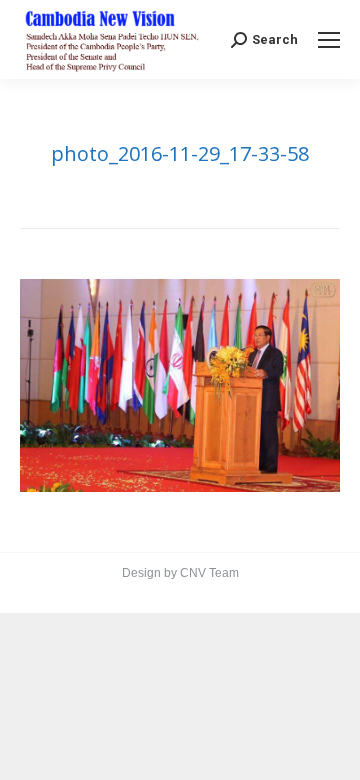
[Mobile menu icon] (329, 40)
